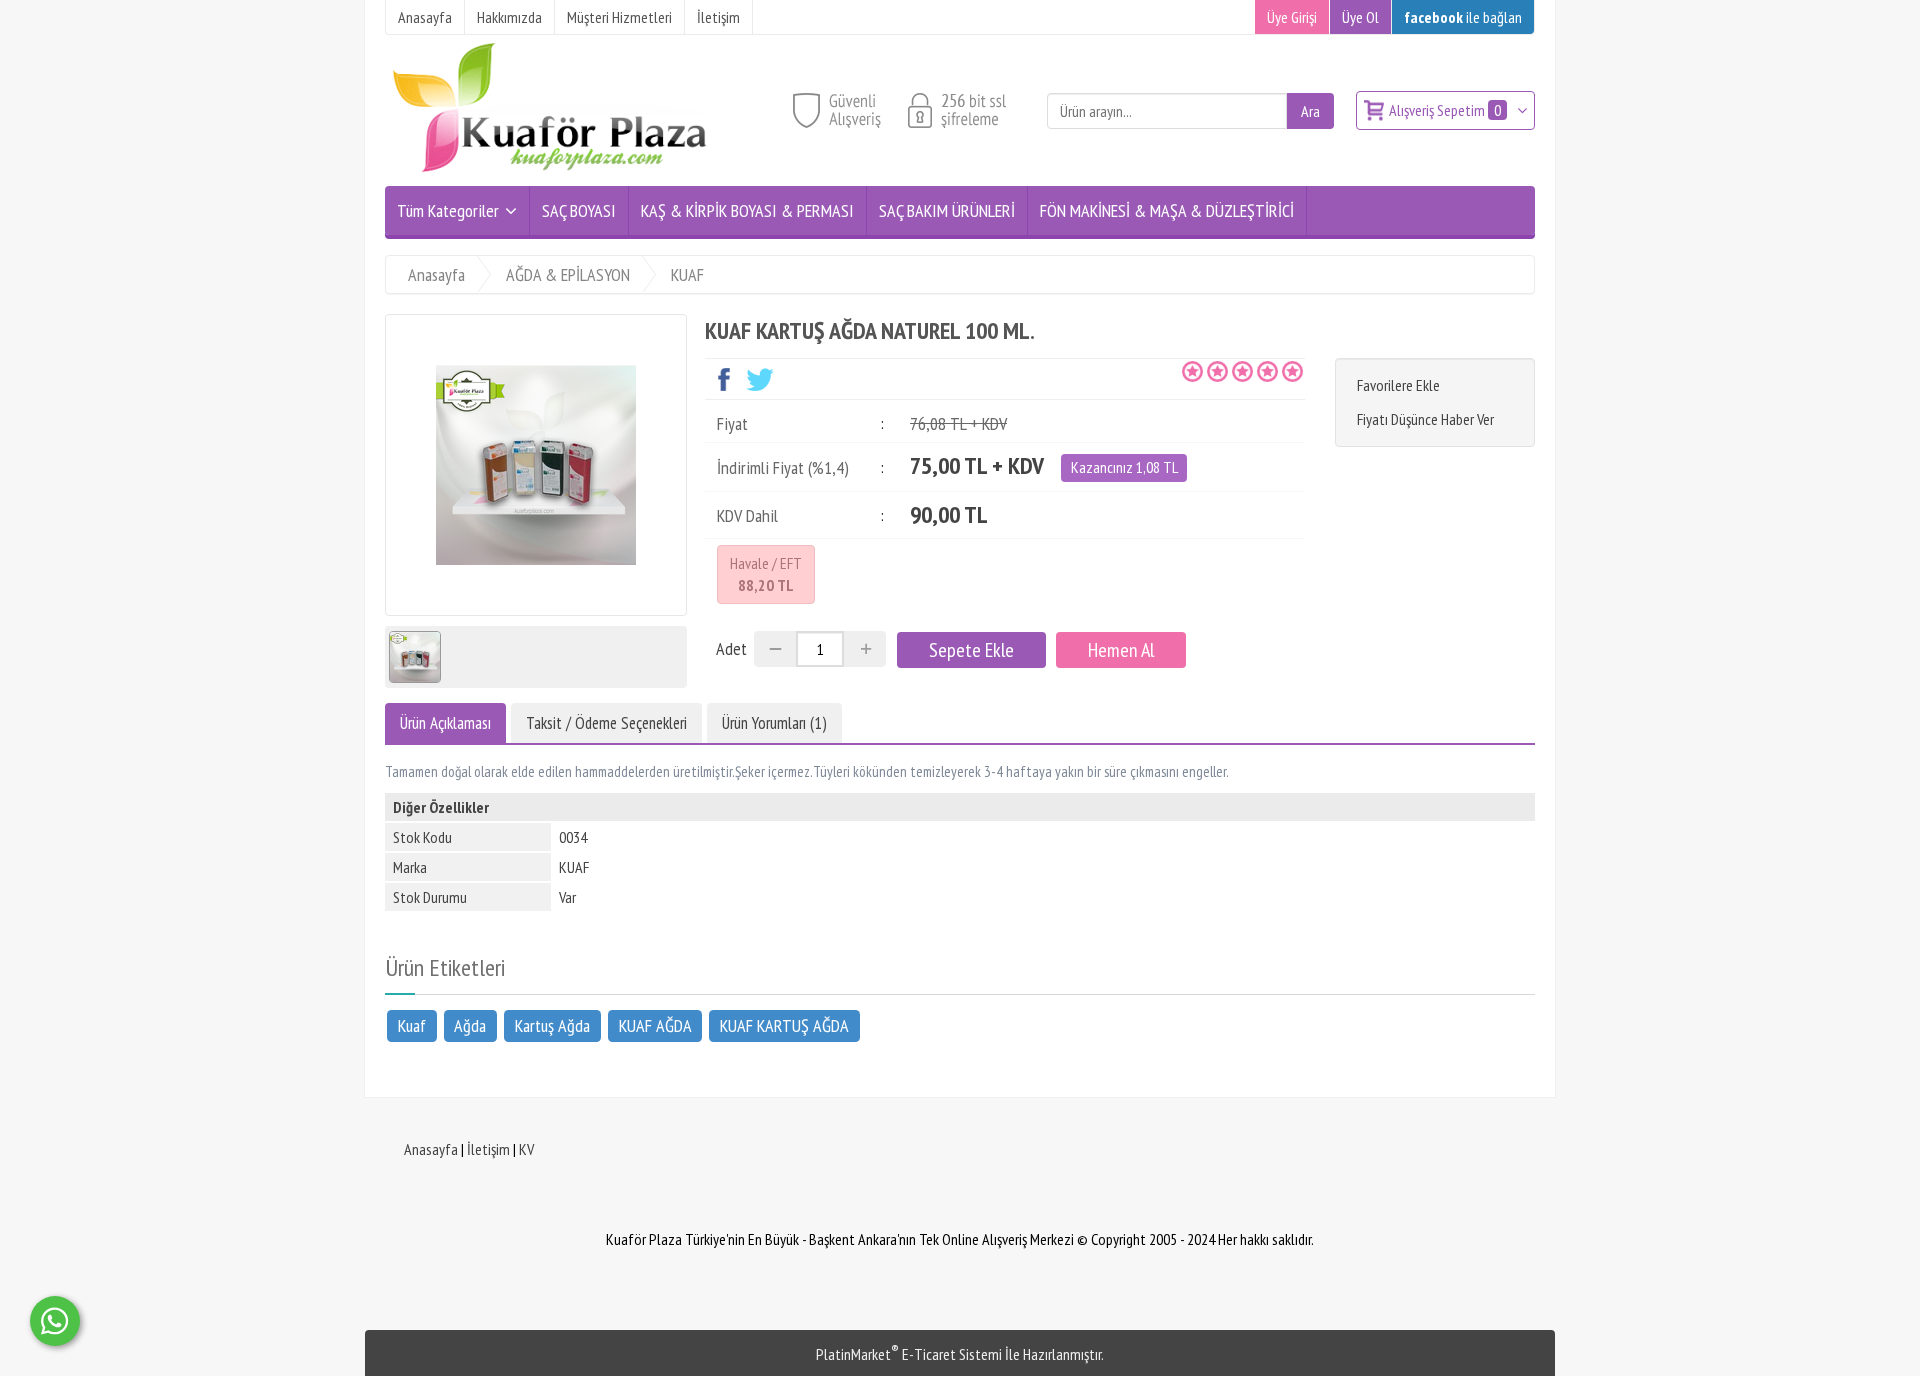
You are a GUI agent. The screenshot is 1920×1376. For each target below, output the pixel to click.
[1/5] (1192, 371)
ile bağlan (1463, 17)
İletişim (488, 1149)
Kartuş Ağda (552, 1025)
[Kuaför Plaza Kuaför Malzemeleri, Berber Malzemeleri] (550, 174)
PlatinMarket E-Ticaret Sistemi (909, 1354)
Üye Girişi (1292, 17)
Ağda (470, 1025)
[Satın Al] (1121, 650)
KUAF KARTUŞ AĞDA (784, 1025)
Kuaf (412, 1025)
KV (526, 1149)
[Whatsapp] (55, 1321)
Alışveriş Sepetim (1445, 110)
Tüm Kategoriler (448, 210)
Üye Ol (1360, 17)
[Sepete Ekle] (971, 650)
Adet (731, 648)
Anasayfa (431, 1149)
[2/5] (1205, 371)
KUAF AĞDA (655, 1025)
